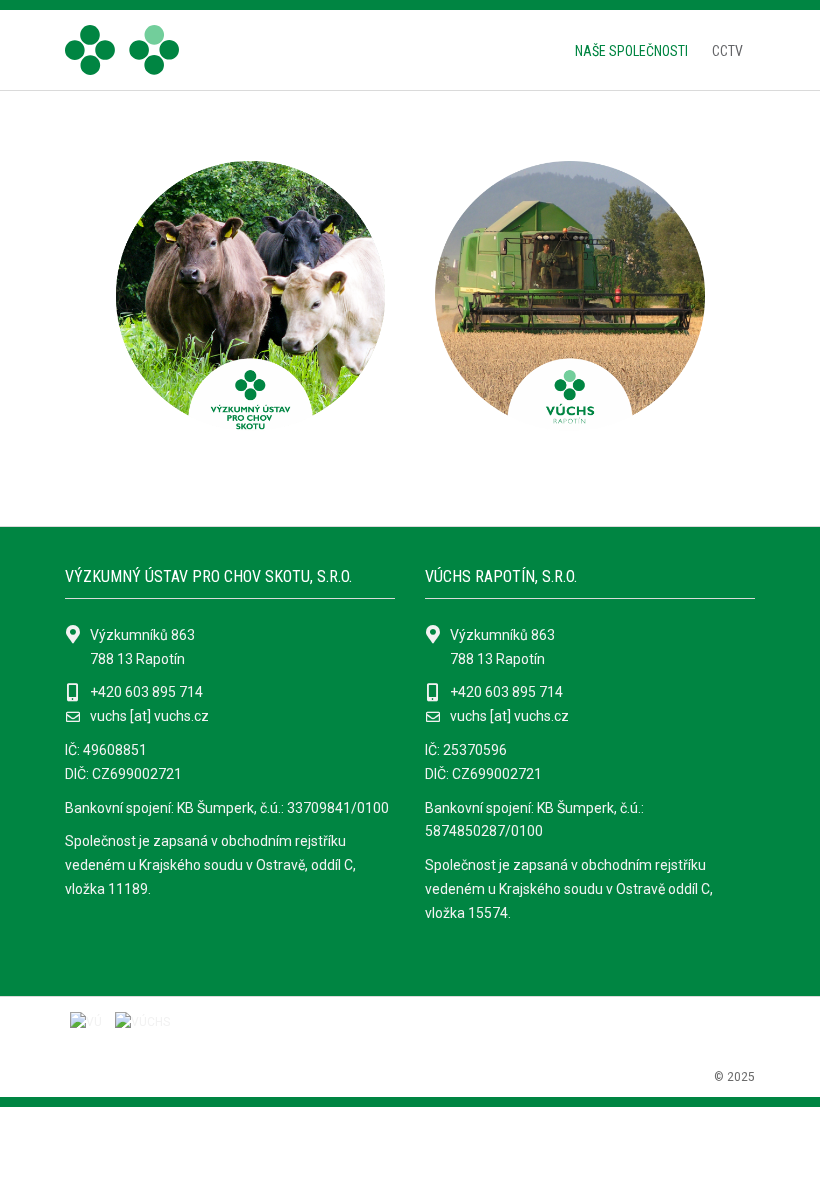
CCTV (727, 51)
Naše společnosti (631, 51)
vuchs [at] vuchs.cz (149, 716)
